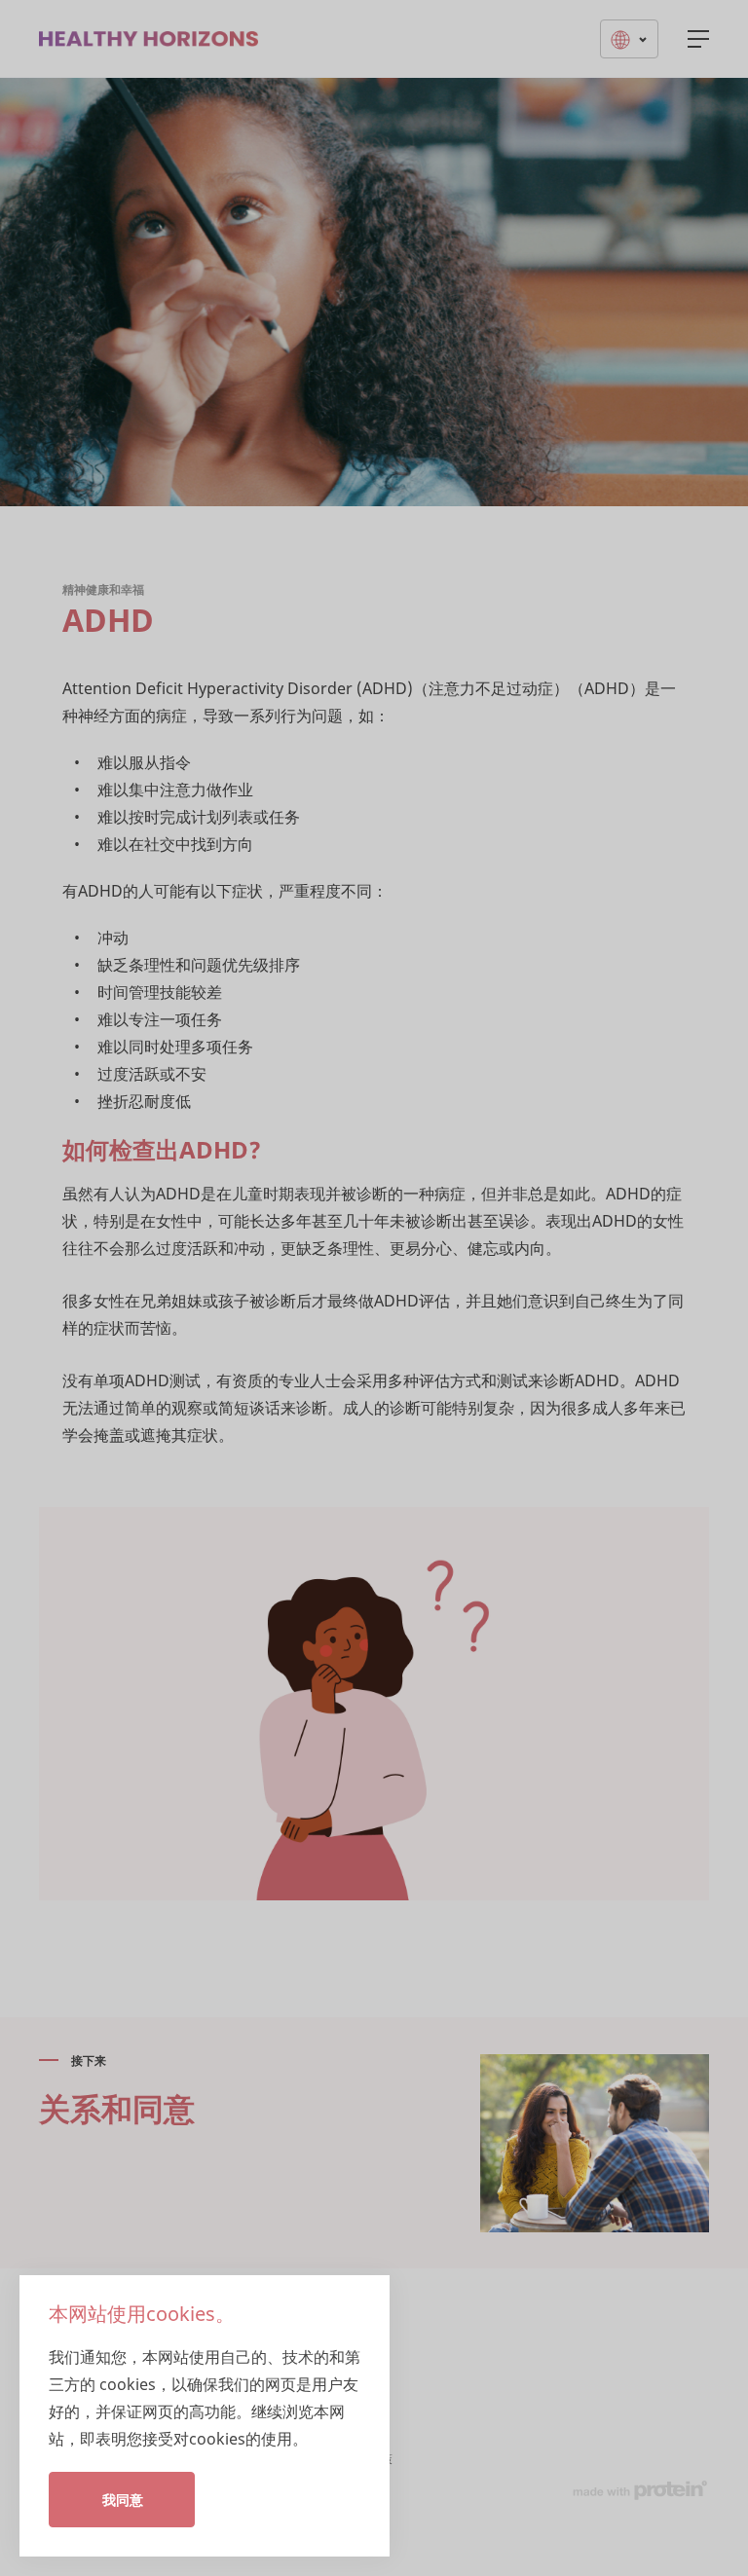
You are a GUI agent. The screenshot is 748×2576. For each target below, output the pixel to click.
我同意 (123, 2500)
